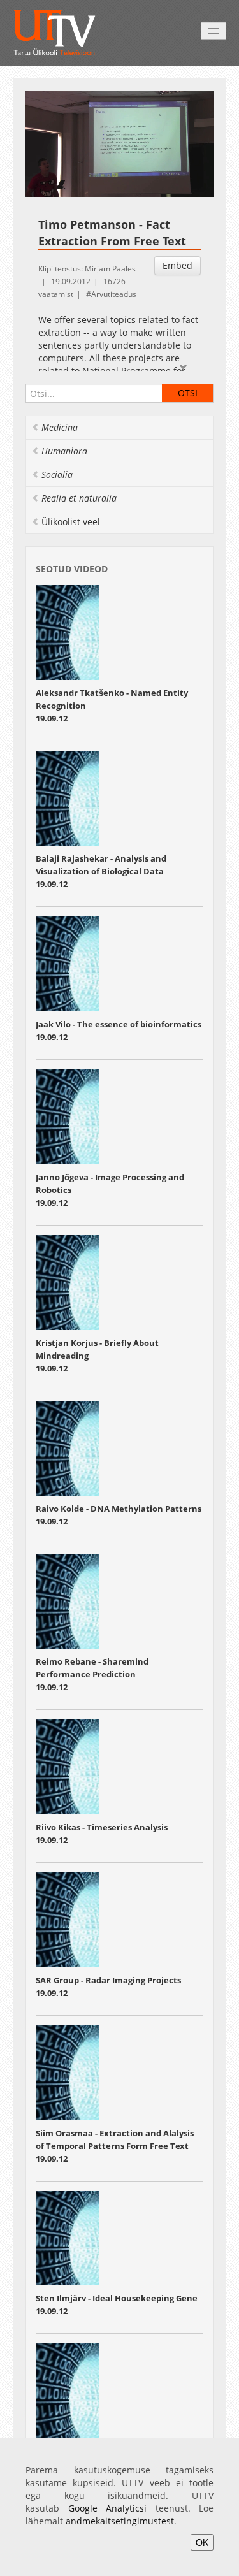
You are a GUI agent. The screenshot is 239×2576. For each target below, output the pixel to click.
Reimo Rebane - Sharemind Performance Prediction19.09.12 (92, 1674)
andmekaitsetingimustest (120, 2521)
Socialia (57, 474)
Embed (177, 265)
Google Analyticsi (108, 2508)
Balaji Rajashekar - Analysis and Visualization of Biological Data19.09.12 (101, 871)
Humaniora (64, 451)
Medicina (60, 427)
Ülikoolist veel (71, 522)
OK (202, 2542)
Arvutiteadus (114, 294)
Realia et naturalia (79, 498)
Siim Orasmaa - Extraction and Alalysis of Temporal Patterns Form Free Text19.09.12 (115, 2146)
